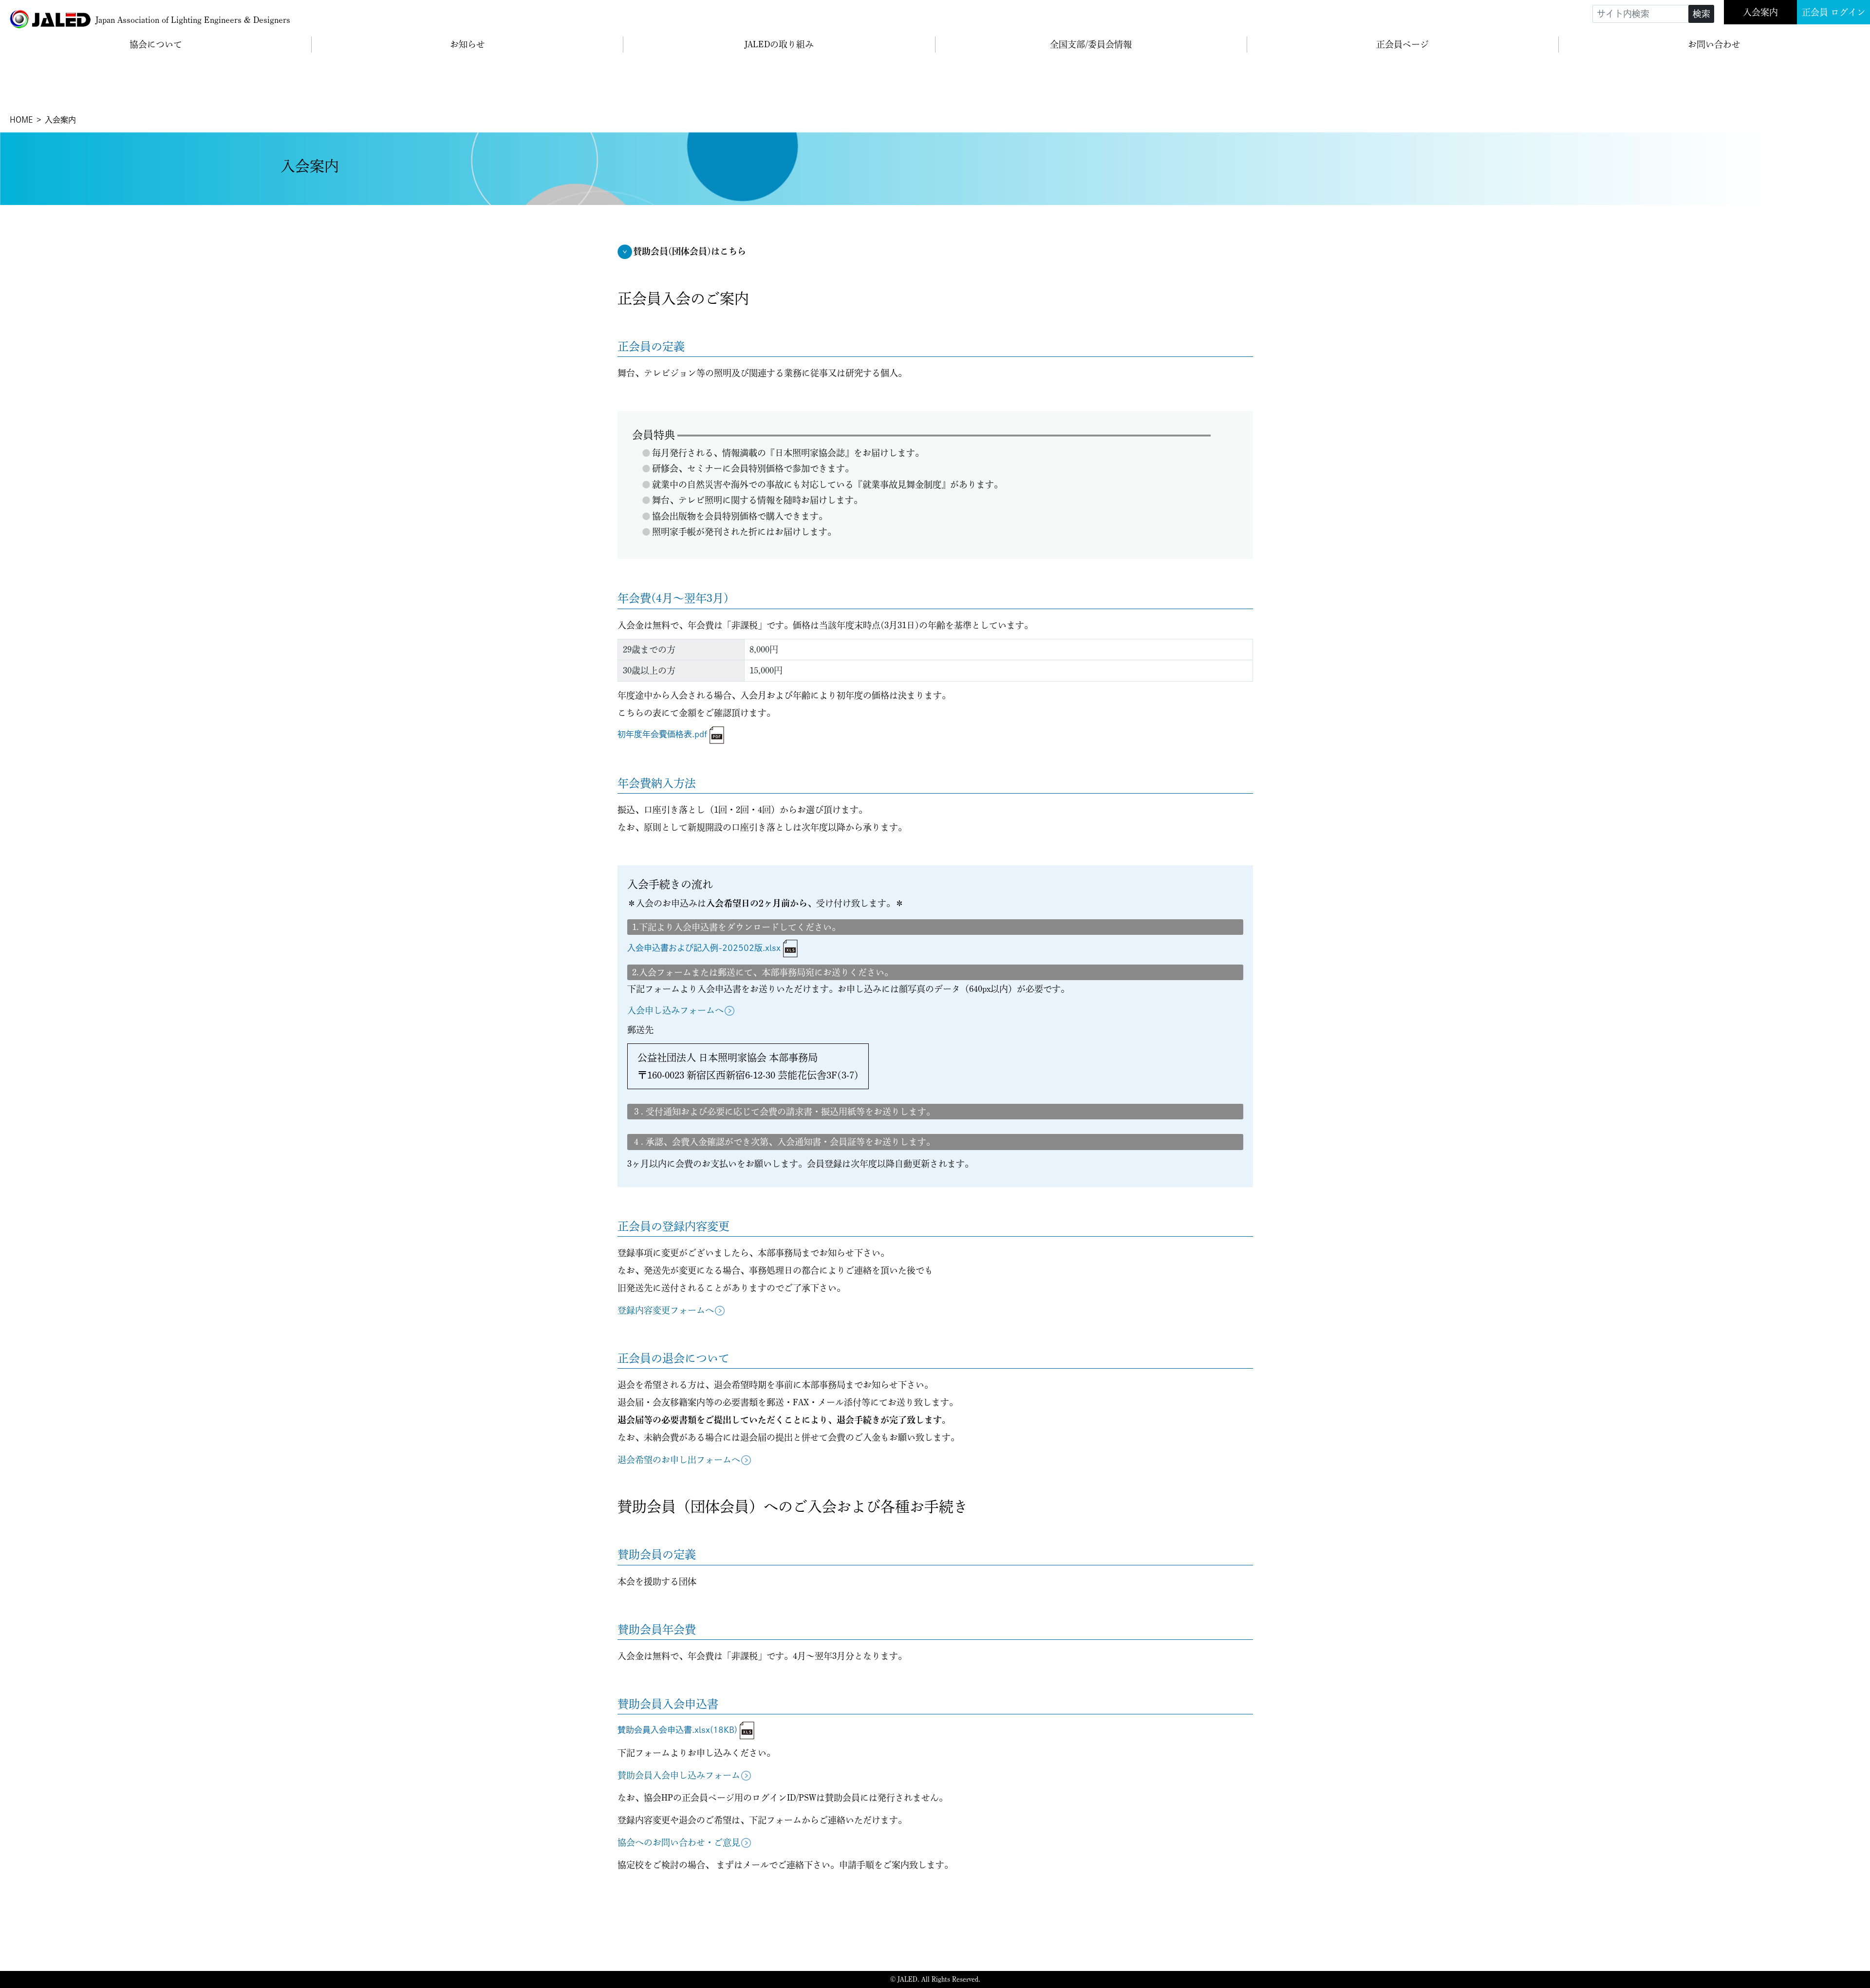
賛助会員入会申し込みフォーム (679, 1775)
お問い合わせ (1714, 44)
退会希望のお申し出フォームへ (679, 1460)
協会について (156, 44)
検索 (1702, 14)
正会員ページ (1402, 44)
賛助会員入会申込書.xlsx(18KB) (677, 1730)
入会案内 (1760, 12)
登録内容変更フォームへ (666, 1310)
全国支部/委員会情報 (1091, 44)
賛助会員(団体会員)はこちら (690, 251)
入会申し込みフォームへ (675, 1010)
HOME (21, 120)
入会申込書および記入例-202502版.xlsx (704, 948)
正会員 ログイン (1834, 12)
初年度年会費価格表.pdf (662, 734)
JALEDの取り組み (779, 44)
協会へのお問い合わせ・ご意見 (679, 1842)
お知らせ (467, 44)
